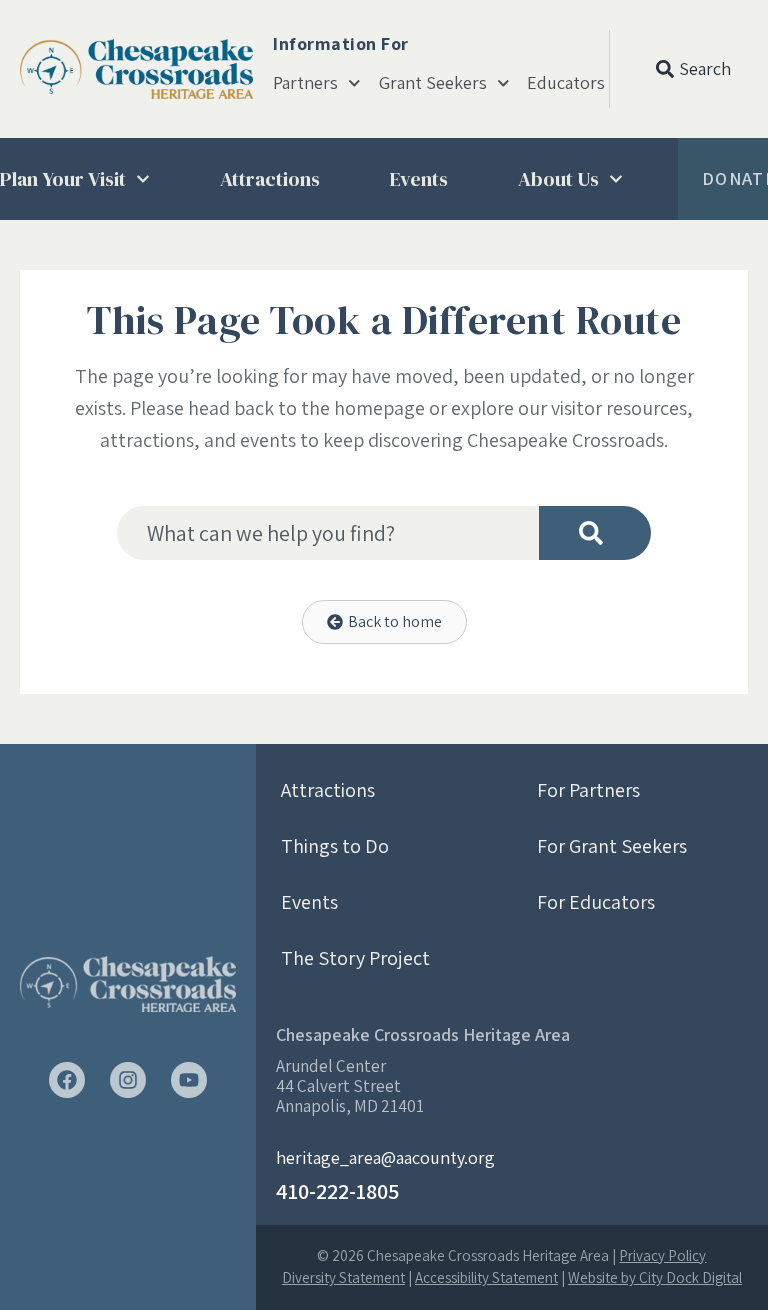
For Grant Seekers (612, 846)
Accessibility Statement (486, 1277)
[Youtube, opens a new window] (189, 1080)
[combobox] (328, 533)
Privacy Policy (662, 1255)
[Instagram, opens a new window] (128, 1080)
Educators (566, 83)
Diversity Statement (343, 1277)
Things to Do (335, 846)
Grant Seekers (433, 83)
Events (419, 179)
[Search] (595, 533)
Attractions (270, 179)
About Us (558, 179)
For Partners (588, 790)
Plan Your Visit (63, 179)
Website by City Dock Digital (655, 1277)
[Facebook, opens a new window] (67, 1080)
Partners (305, 83)
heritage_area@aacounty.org (385, 1157)
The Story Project (355, 958)
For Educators (596, 902)
